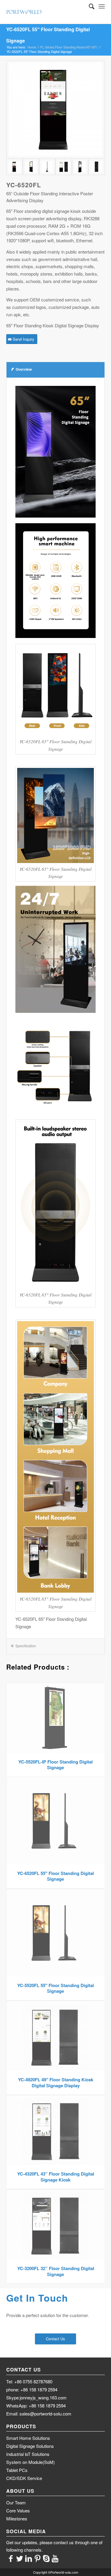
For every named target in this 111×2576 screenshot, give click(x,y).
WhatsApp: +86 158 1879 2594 (36, 2406)
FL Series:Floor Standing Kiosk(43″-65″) (69, 47)
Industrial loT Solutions (28, 2454)
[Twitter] (20, 2558)
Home (32, 47)
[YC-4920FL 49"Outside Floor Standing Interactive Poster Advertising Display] (31, 167)
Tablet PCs (17, 2470)
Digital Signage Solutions (30, 2446)
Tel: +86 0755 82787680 (29, 2381)
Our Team (16, 2502)
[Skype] (46, 2558)
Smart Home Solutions (28, 2438)
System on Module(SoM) (30, 2462)
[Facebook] (11, 2558)
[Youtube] (55, 2558)
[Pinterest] (37, 2558)
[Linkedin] (28, 2558)
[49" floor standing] (55, 110)
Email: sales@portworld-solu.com (39, 2414)
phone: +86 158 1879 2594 (32, 2389)
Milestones (17, 2518)
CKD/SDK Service (24, 2478)
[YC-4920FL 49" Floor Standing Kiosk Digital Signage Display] (63, 167)
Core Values (18, 2510)
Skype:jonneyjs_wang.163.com (36, 2397)
